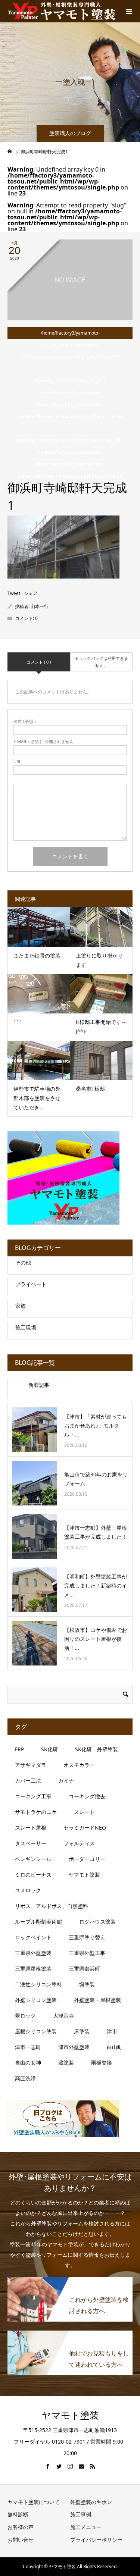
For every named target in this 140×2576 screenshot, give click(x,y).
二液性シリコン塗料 (38, 1984)
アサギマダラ (31, 1765)
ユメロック (28, 1890)
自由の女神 (28, 2063)
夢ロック (25, 2016)
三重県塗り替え (87, 1937)
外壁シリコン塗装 (36, 2000)
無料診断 (18, 2514)
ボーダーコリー (87, 1859)
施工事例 (81, 2514)
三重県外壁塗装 (33, 1953)
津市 (112, 2031)
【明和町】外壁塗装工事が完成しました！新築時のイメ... (96, 1585)
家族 (21, 1306)
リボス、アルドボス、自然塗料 (52, 1906)
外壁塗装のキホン (91, 2502)
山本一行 (40, 606)
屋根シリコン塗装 (36, 2031)
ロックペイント (33, 1937)
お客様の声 (21, 2527)
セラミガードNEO (85, 1828)
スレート (84, 1812)
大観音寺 (63, 2016)
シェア (31, 593)
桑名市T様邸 (93, 1089)
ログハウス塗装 (97, 1922)
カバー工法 (28, 1781)
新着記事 (39, 1385)
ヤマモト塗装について (34, 2502)
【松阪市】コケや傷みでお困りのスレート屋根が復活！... (96, 1639)
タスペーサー (31, 1843)
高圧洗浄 (25, 2078)
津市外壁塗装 (74, 2047)
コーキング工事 (33, 1796)
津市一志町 (28, 2047)
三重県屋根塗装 (33, 1969)
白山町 (115, 2047)
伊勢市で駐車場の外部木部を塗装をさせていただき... (37, 1098)
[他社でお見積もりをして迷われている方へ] (70, 2334)
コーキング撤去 (87, 1796)
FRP (19, 1749)
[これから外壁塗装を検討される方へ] (70, 2281)
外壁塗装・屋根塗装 (97, 2000)
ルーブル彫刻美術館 (38, 1922)
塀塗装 (87, 1984)
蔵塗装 (66, 2063)
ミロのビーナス (33, 1875)
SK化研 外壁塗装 (97, 1749)
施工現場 (26, 1327)
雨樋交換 (102, 2063)
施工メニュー (86, 2527)
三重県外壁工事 (87, 1953)
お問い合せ (21, 2540)
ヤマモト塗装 (84, 1875)
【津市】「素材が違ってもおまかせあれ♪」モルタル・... (96, 1425)
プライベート (31, 1284)
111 (18, 1022)
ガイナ (66, 1781)
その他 (23, 1262)
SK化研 (49, 1749)
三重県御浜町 (84, 1969)
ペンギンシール (33, 1859)
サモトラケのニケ (36, 1812)
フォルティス (79, 1843)
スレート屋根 (31, 1828)
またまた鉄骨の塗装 (37, 955)
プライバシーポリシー (96, 2540)
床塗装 (82, 2031)
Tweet (14, 593)
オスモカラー (79, 1765)
